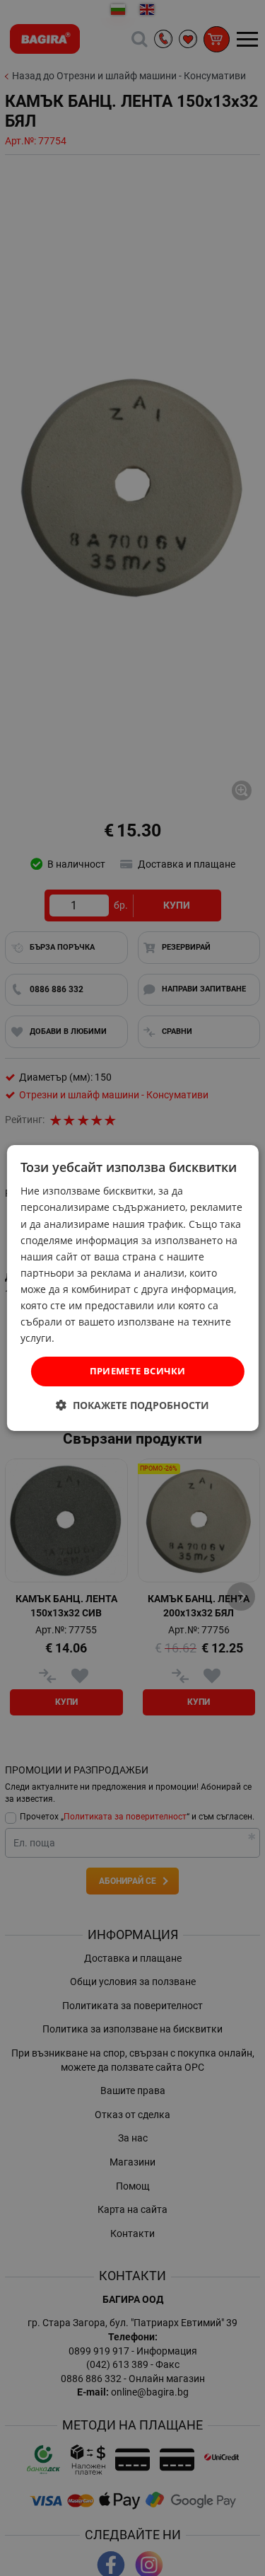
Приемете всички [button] (138, 1371)
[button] (132, 1405)
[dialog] (132, 1288)
